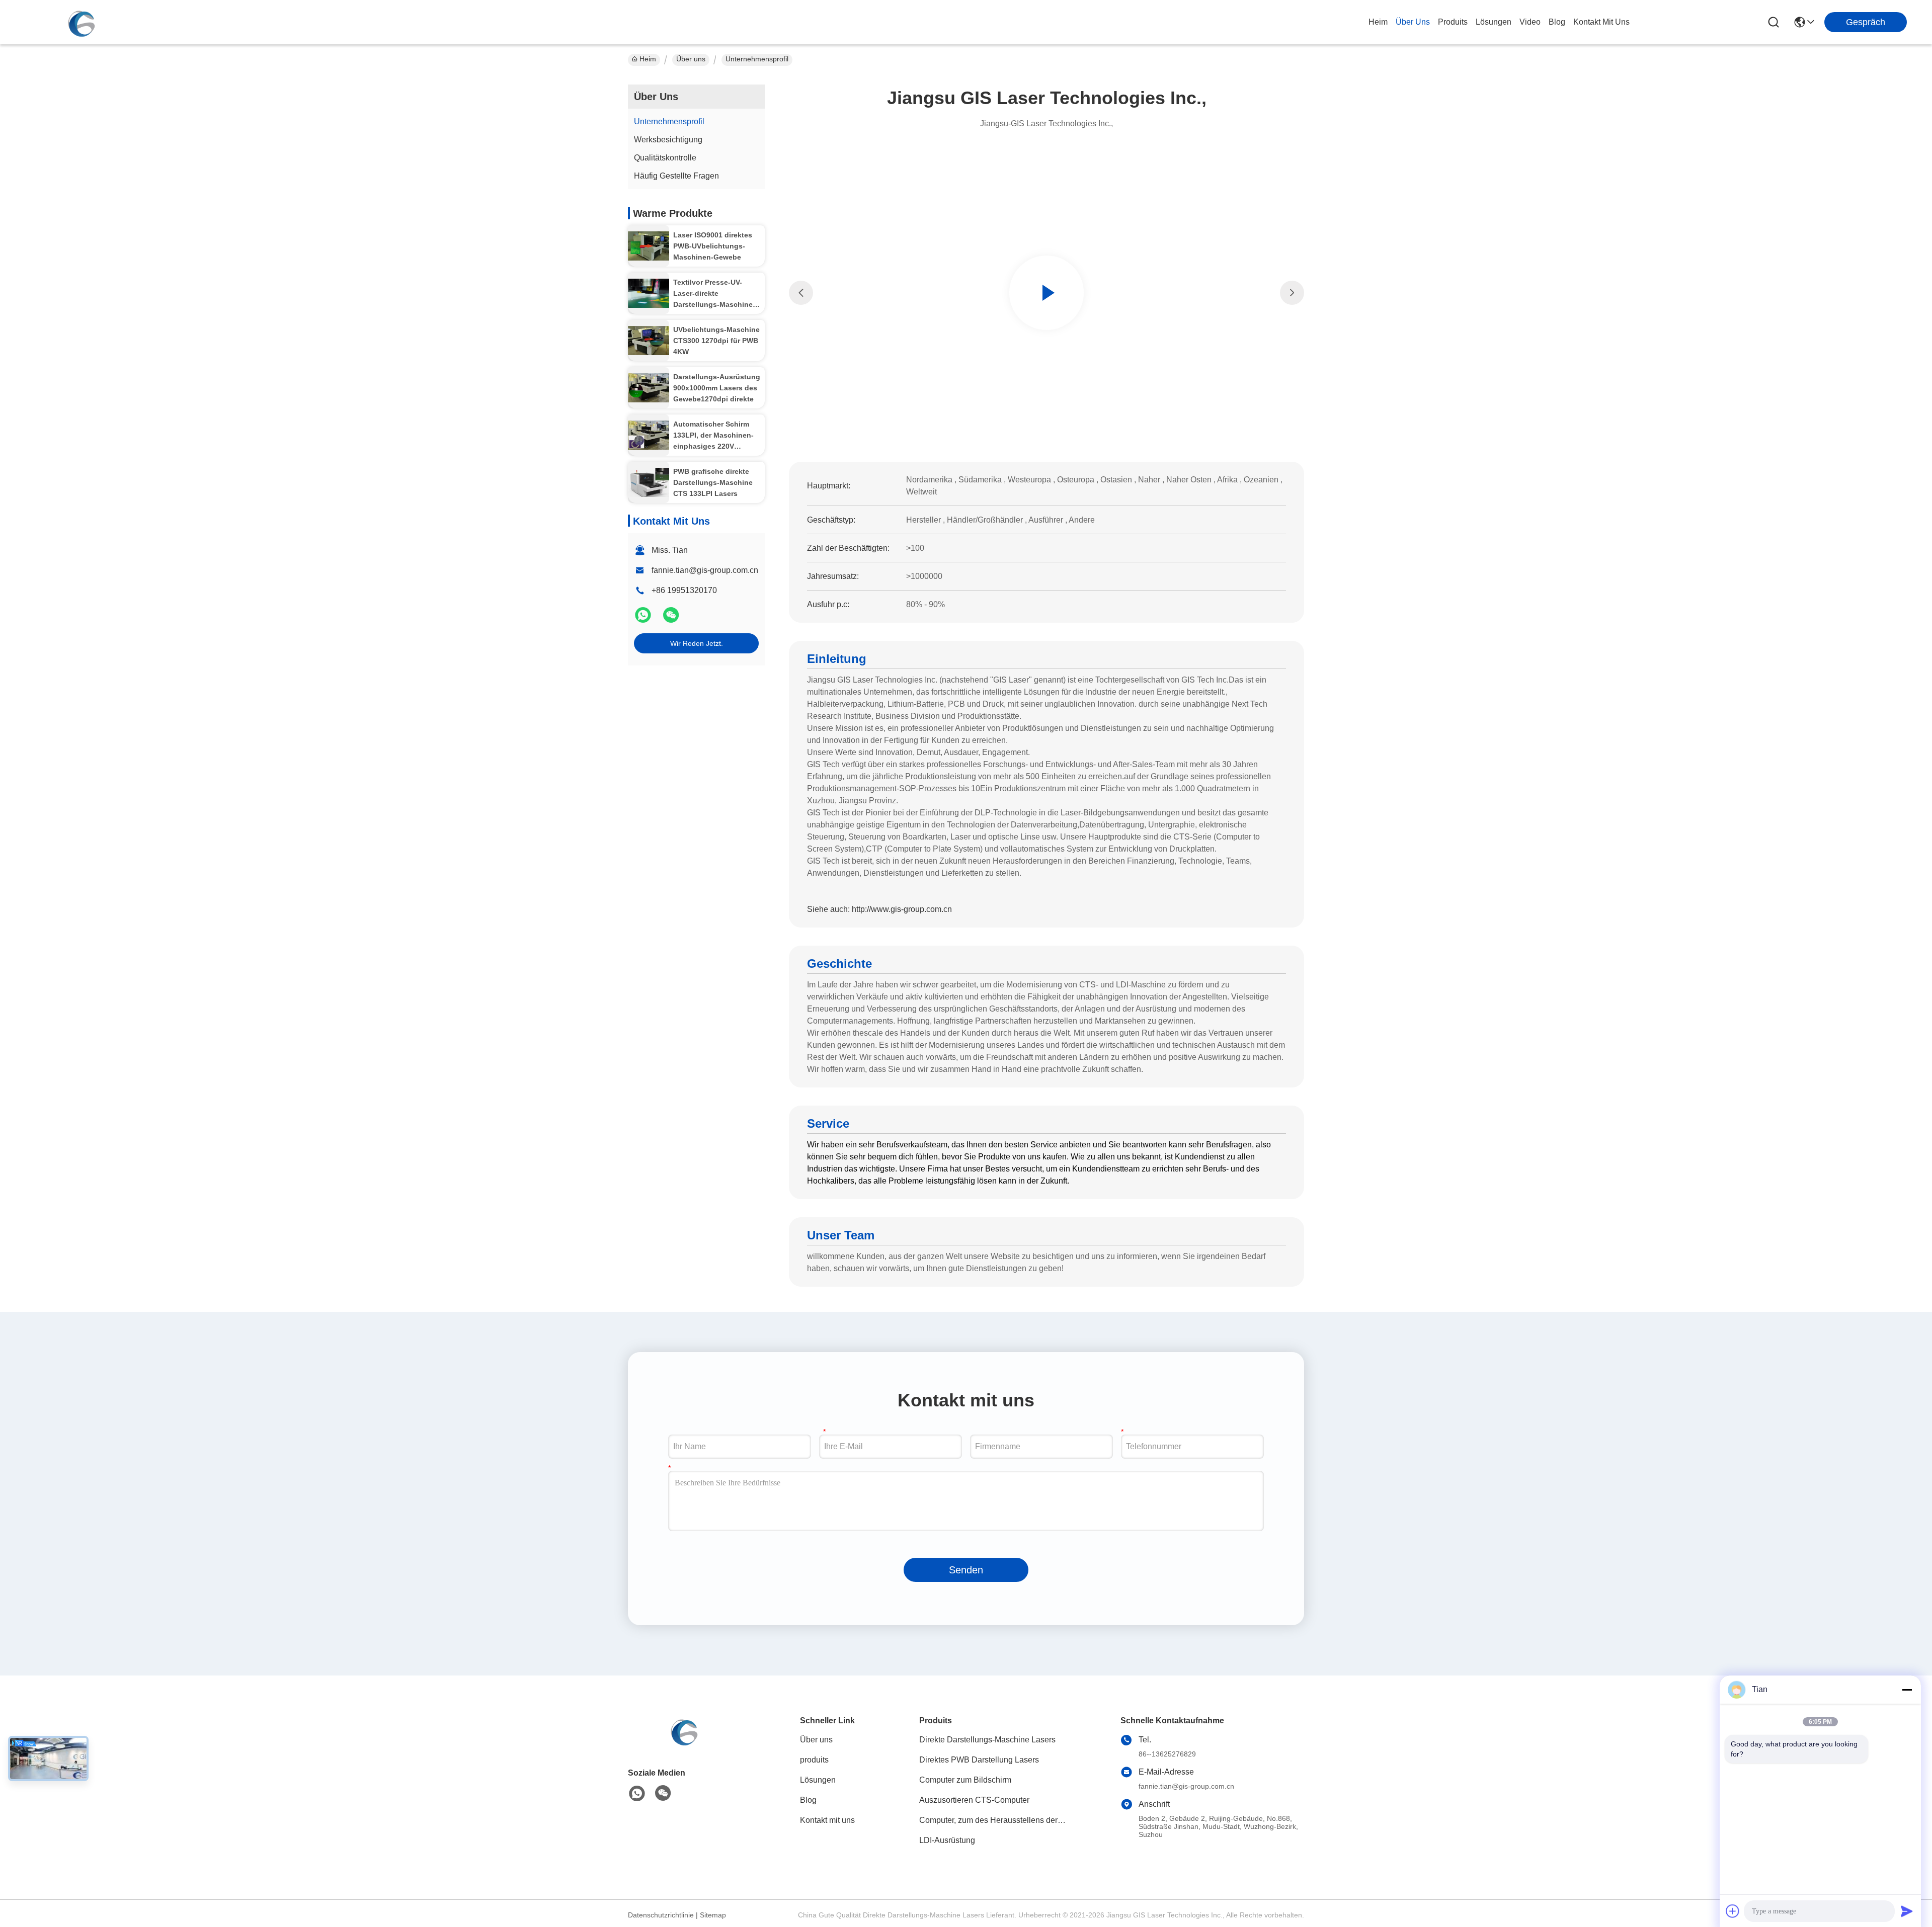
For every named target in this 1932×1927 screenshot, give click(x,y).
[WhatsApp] (644, 619)
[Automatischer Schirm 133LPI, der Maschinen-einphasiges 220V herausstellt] (649, 435)
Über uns (1413, 22)
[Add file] (1733, 1911)
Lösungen (818, 1780)
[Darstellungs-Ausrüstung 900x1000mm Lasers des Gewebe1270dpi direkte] (649, 388)
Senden (966, 1570)
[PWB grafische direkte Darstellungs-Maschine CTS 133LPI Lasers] (649, 483)
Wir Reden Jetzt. (697, 643)
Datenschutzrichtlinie (661, 1915)
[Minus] (1907, 1690)
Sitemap (713, 1915)
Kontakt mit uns (827, 1820)
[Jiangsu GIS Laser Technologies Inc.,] (80, 22)
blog (1557, 22)
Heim (1378, 22)
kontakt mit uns (1601, 22)
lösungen (1494, 22)
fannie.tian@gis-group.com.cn (705, 570)
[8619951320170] (637, 1794)
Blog (808, 1800)
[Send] (1907, 1911)
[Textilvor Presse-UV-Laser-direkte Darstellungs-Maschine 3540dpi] (649, 294)
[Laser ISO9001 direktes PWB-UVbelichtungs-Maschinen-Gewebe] (649, 246)
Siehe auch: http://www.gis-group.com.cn (879, 909)
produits (1453, 22)
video (1530, 22)
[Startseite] (683, 1743)
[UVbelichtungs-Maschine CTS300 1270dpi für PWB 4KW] (649, 341)
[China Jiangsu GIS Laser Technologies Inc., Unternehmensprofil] (1046, 293)
